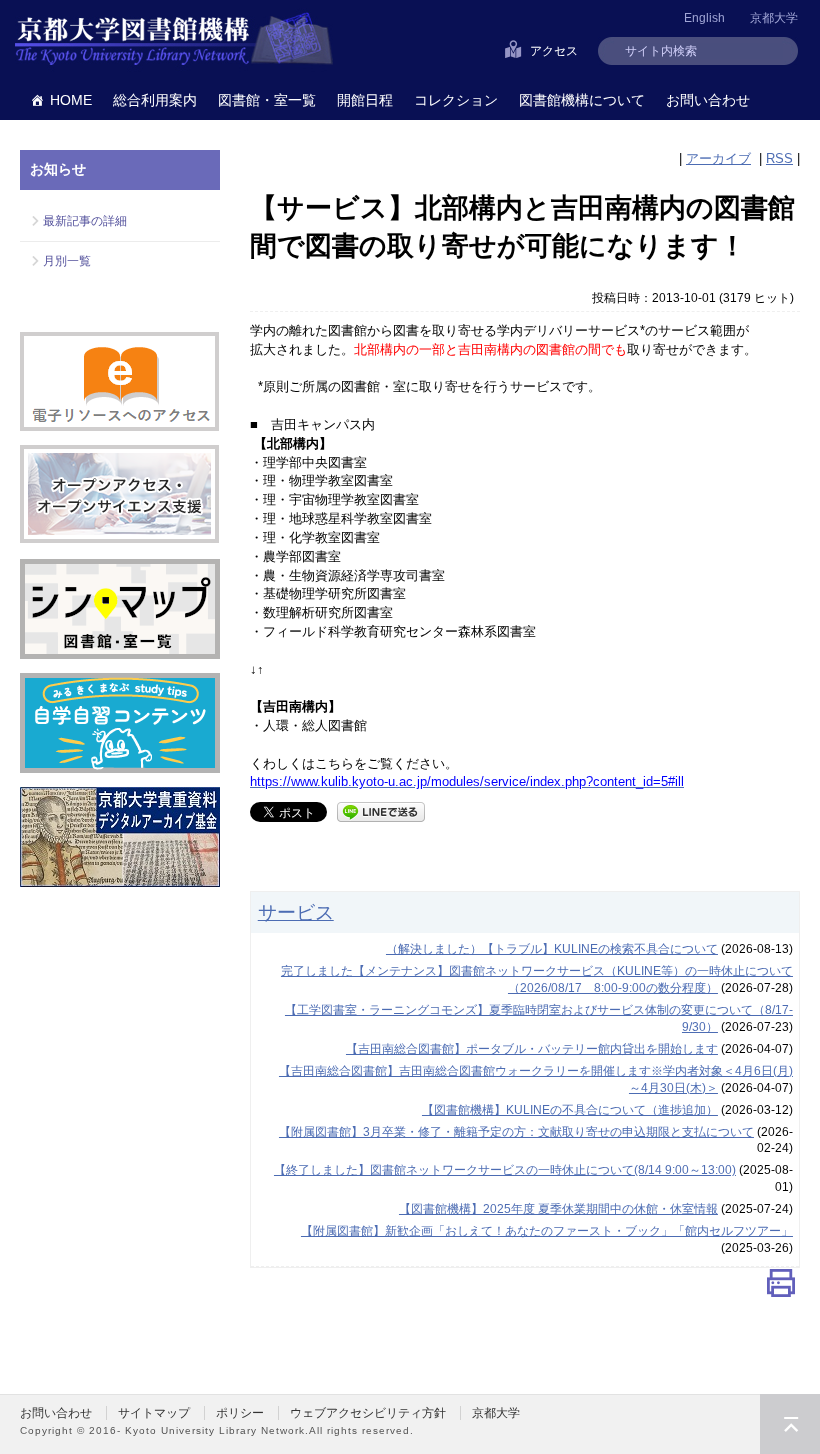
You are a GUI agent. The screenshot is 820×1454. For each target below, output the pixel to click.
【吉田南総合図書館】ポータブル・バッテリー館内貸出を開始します (532, 1049)
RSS (779, 158)
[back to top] (790, 1424)
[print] (781, 1287)
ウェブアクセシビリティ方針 (368, 1413)
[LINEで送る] (381, 810)
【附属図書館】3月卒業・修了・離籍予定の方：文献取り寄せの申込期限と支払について (516, 1132)
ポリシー (240, 1413)
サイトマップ (154, 1413)
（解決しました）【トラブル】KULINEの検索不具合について (552, 949)
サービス (296, 912)
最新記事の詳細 (85, 221)
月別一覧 (67, 261)
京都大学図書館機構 (174, 40)
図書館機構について (582, 100)
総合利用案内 (155, 100)
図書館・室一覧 (267, 100)
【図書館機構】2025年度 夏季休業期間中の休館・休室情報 (558, 1209)
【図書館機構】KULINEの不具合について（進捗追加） (570, 1110)
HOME (71, 100)
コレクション (456, 100)
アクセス (554, 51)
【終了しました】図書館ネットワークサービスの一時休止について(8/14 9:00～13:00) (505, 1170)
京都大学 (774, 18)
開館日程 (365, 100)
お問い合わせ (708, 100)
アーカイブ (718, 158)
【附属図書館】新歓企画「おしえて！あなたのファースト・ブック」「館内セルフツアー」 (547, 1231)
